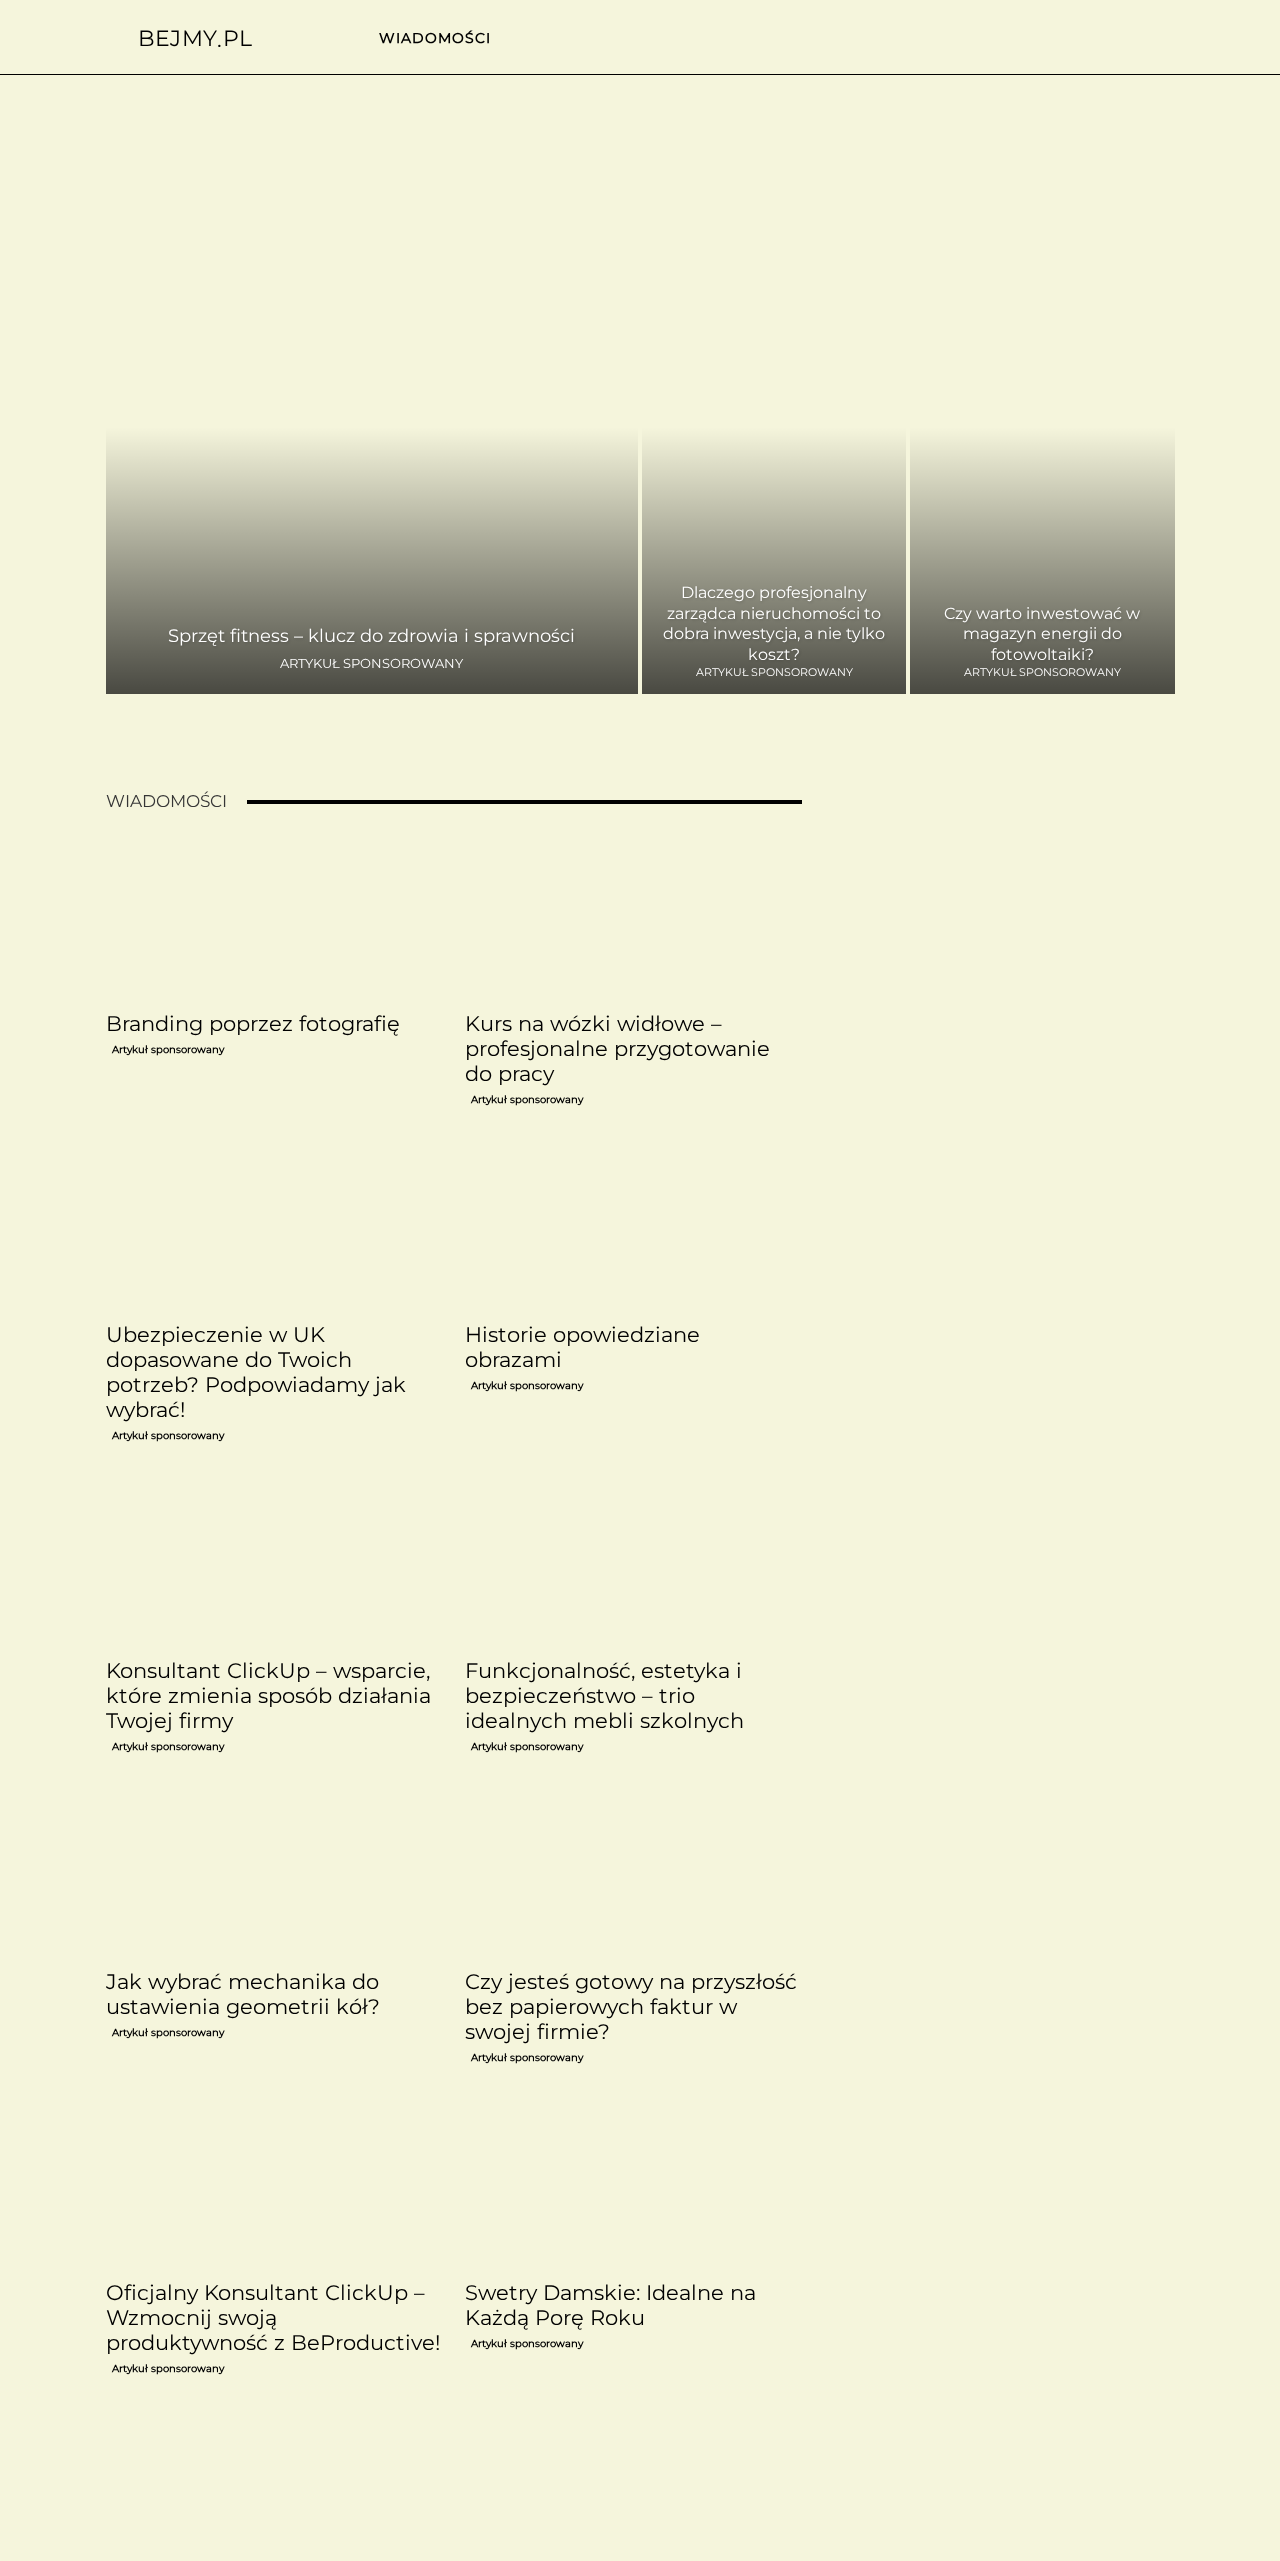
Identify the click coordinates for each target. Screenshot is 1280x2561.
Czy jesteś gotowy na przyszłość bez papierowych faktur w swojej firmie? (631, 2006)
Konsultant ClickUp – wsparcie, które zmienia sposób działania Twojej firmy (268, 1695)
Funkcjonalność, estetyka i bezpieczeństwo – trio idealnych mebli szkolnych (604, 1695)
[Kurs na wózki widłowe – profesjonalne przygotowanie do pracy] (633, 918)
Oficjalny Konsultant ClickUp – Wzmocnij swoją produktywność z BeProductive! (273, 2317)
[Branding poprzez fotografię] (274, 918)
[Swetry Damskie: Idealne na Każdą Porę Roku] (633, 2187)
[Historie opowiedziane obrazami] (633, 1229)
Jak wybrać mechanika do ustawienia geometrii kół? (243, 1994)
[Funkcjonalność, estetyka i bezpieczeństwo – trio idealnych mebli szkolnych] (633, 1565)
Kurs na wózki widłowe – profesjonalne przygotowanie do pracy (617, 1048)
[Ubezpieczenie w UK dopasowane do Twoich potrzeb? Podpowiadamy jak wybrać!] (274, 1229)
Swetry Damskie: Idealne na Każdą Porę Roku (610, 2305)
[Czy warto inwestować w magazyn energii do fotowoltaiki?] (1042, 471)
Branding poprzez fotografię (253, 1023)
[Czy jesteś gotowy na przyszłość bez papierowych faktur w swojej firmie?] (633, 1876)
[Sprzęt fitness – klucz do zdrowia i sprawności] (372, 471)
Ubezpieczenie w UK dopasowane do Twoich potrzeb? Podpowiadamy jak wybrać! (256, 1372)
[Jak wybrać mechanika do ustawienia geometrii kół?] (274, 1876)
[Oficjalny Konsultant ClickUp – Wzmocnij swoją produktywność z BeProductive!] (274, 2187)
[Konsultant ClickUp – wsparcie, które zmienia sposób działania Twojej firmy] (274, 1565)
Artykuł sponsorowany (371, 663)
